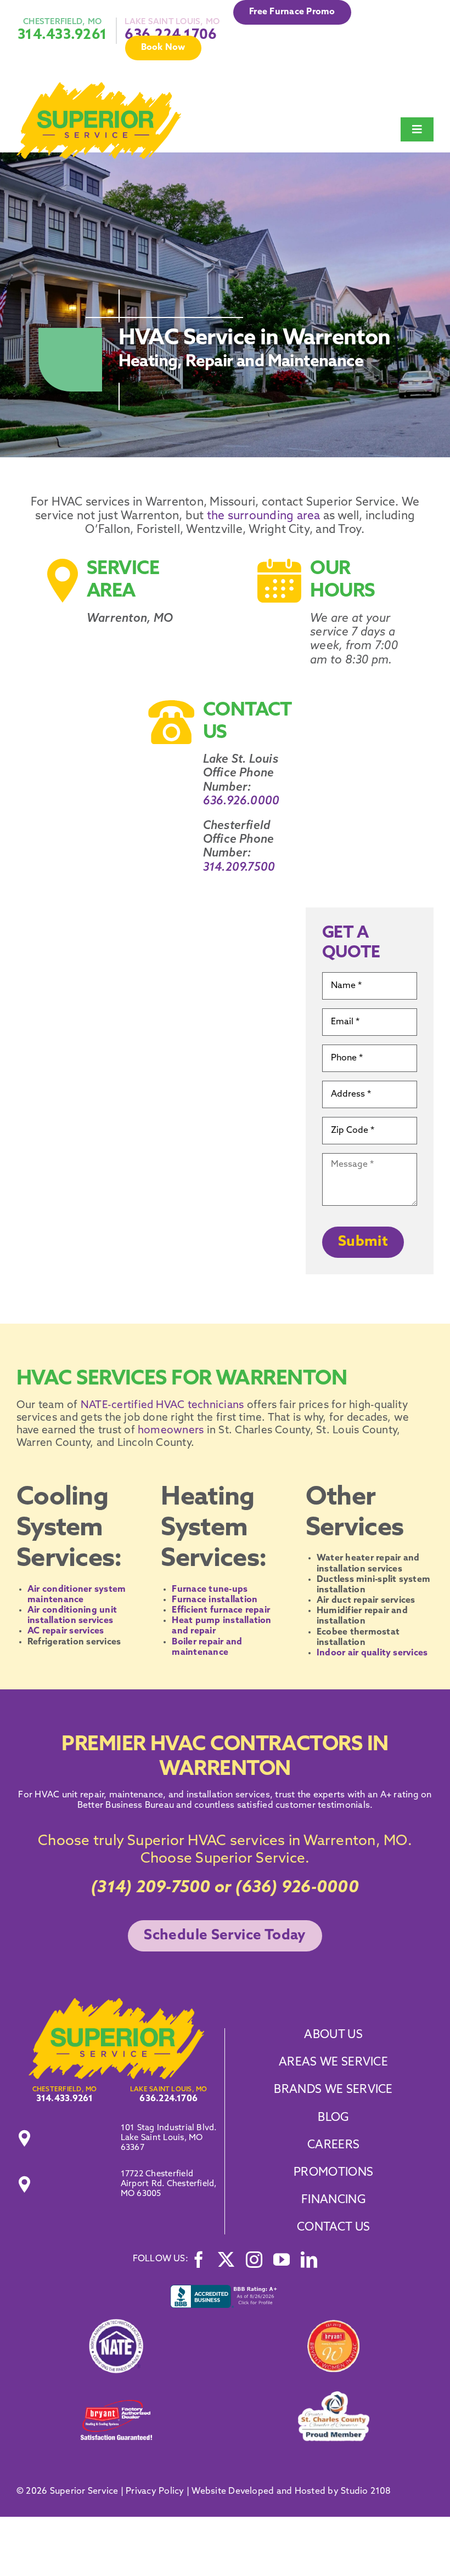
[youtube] (282, 2260)
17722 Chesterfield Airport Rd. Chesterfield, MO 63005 (169, 2184)
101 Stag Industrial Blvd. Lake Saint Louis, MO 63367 (169, 2138)
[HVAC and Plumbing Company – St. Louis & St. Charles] (99, 87)
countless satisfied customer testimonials (281, 1806)
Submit (363, 1242)
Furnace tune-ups (210, 1590)
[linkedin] (309, 2260)
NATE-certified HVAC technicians (161, 1406)
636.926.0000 (241, 801)
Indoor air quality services (372, 1653)
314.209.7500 (239, 868)
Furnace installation (215, 1600)
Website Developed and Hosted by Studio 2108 (291, 2492)
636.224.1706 (168, 2099)
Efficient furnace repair (221, 1610)
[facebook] (199, 2260)
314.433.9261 (62, 35)
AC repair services (66, 1631)
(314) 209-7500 (151, 1888)
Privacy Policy (155, 2492)
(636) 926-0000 (297, 1888)
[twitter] (226, 2260)
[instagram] (254, 2260)
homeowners (170, 1431)
